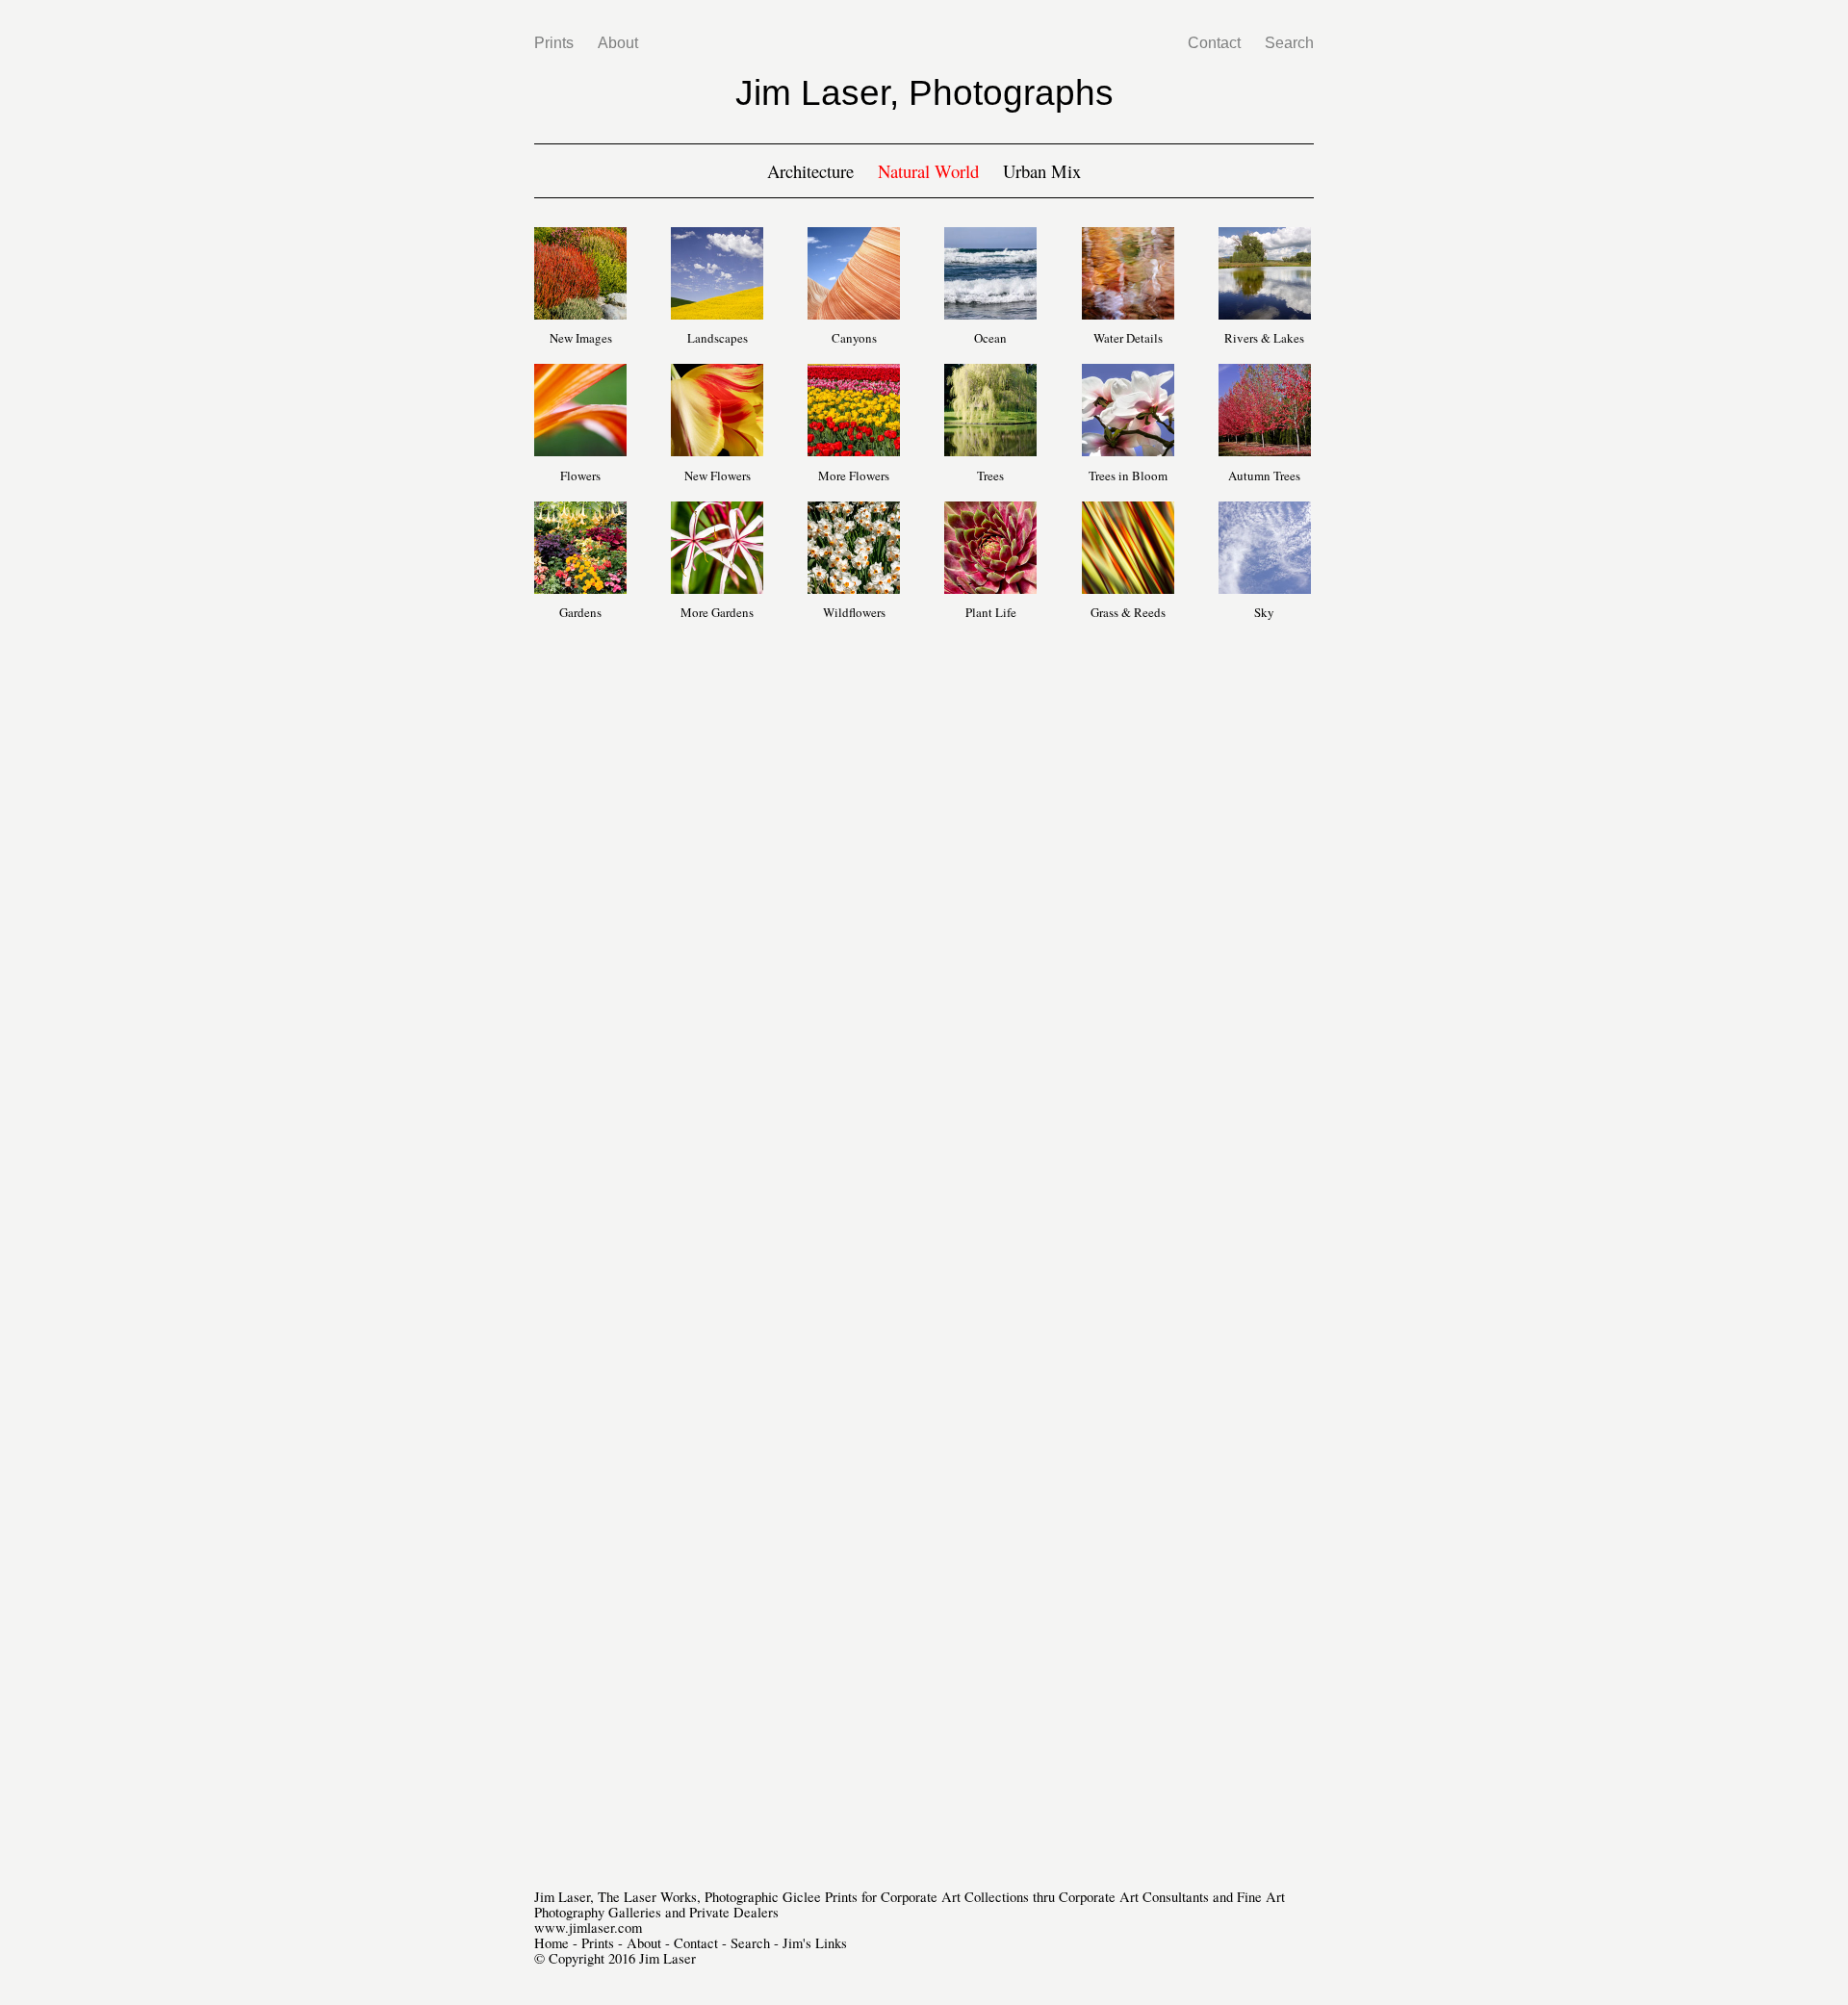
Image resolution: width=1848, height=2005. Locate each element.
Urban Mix (1042, 171)
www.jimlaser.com (588, 1928)
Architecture (810, 171)
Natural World (928, 171)
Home (552, 1943)
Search (1289, 43)
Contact (1214, 43)
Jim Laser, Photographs (924, 92)
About (618, 43)
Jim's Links (815, 1943)
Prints (554, 43)
